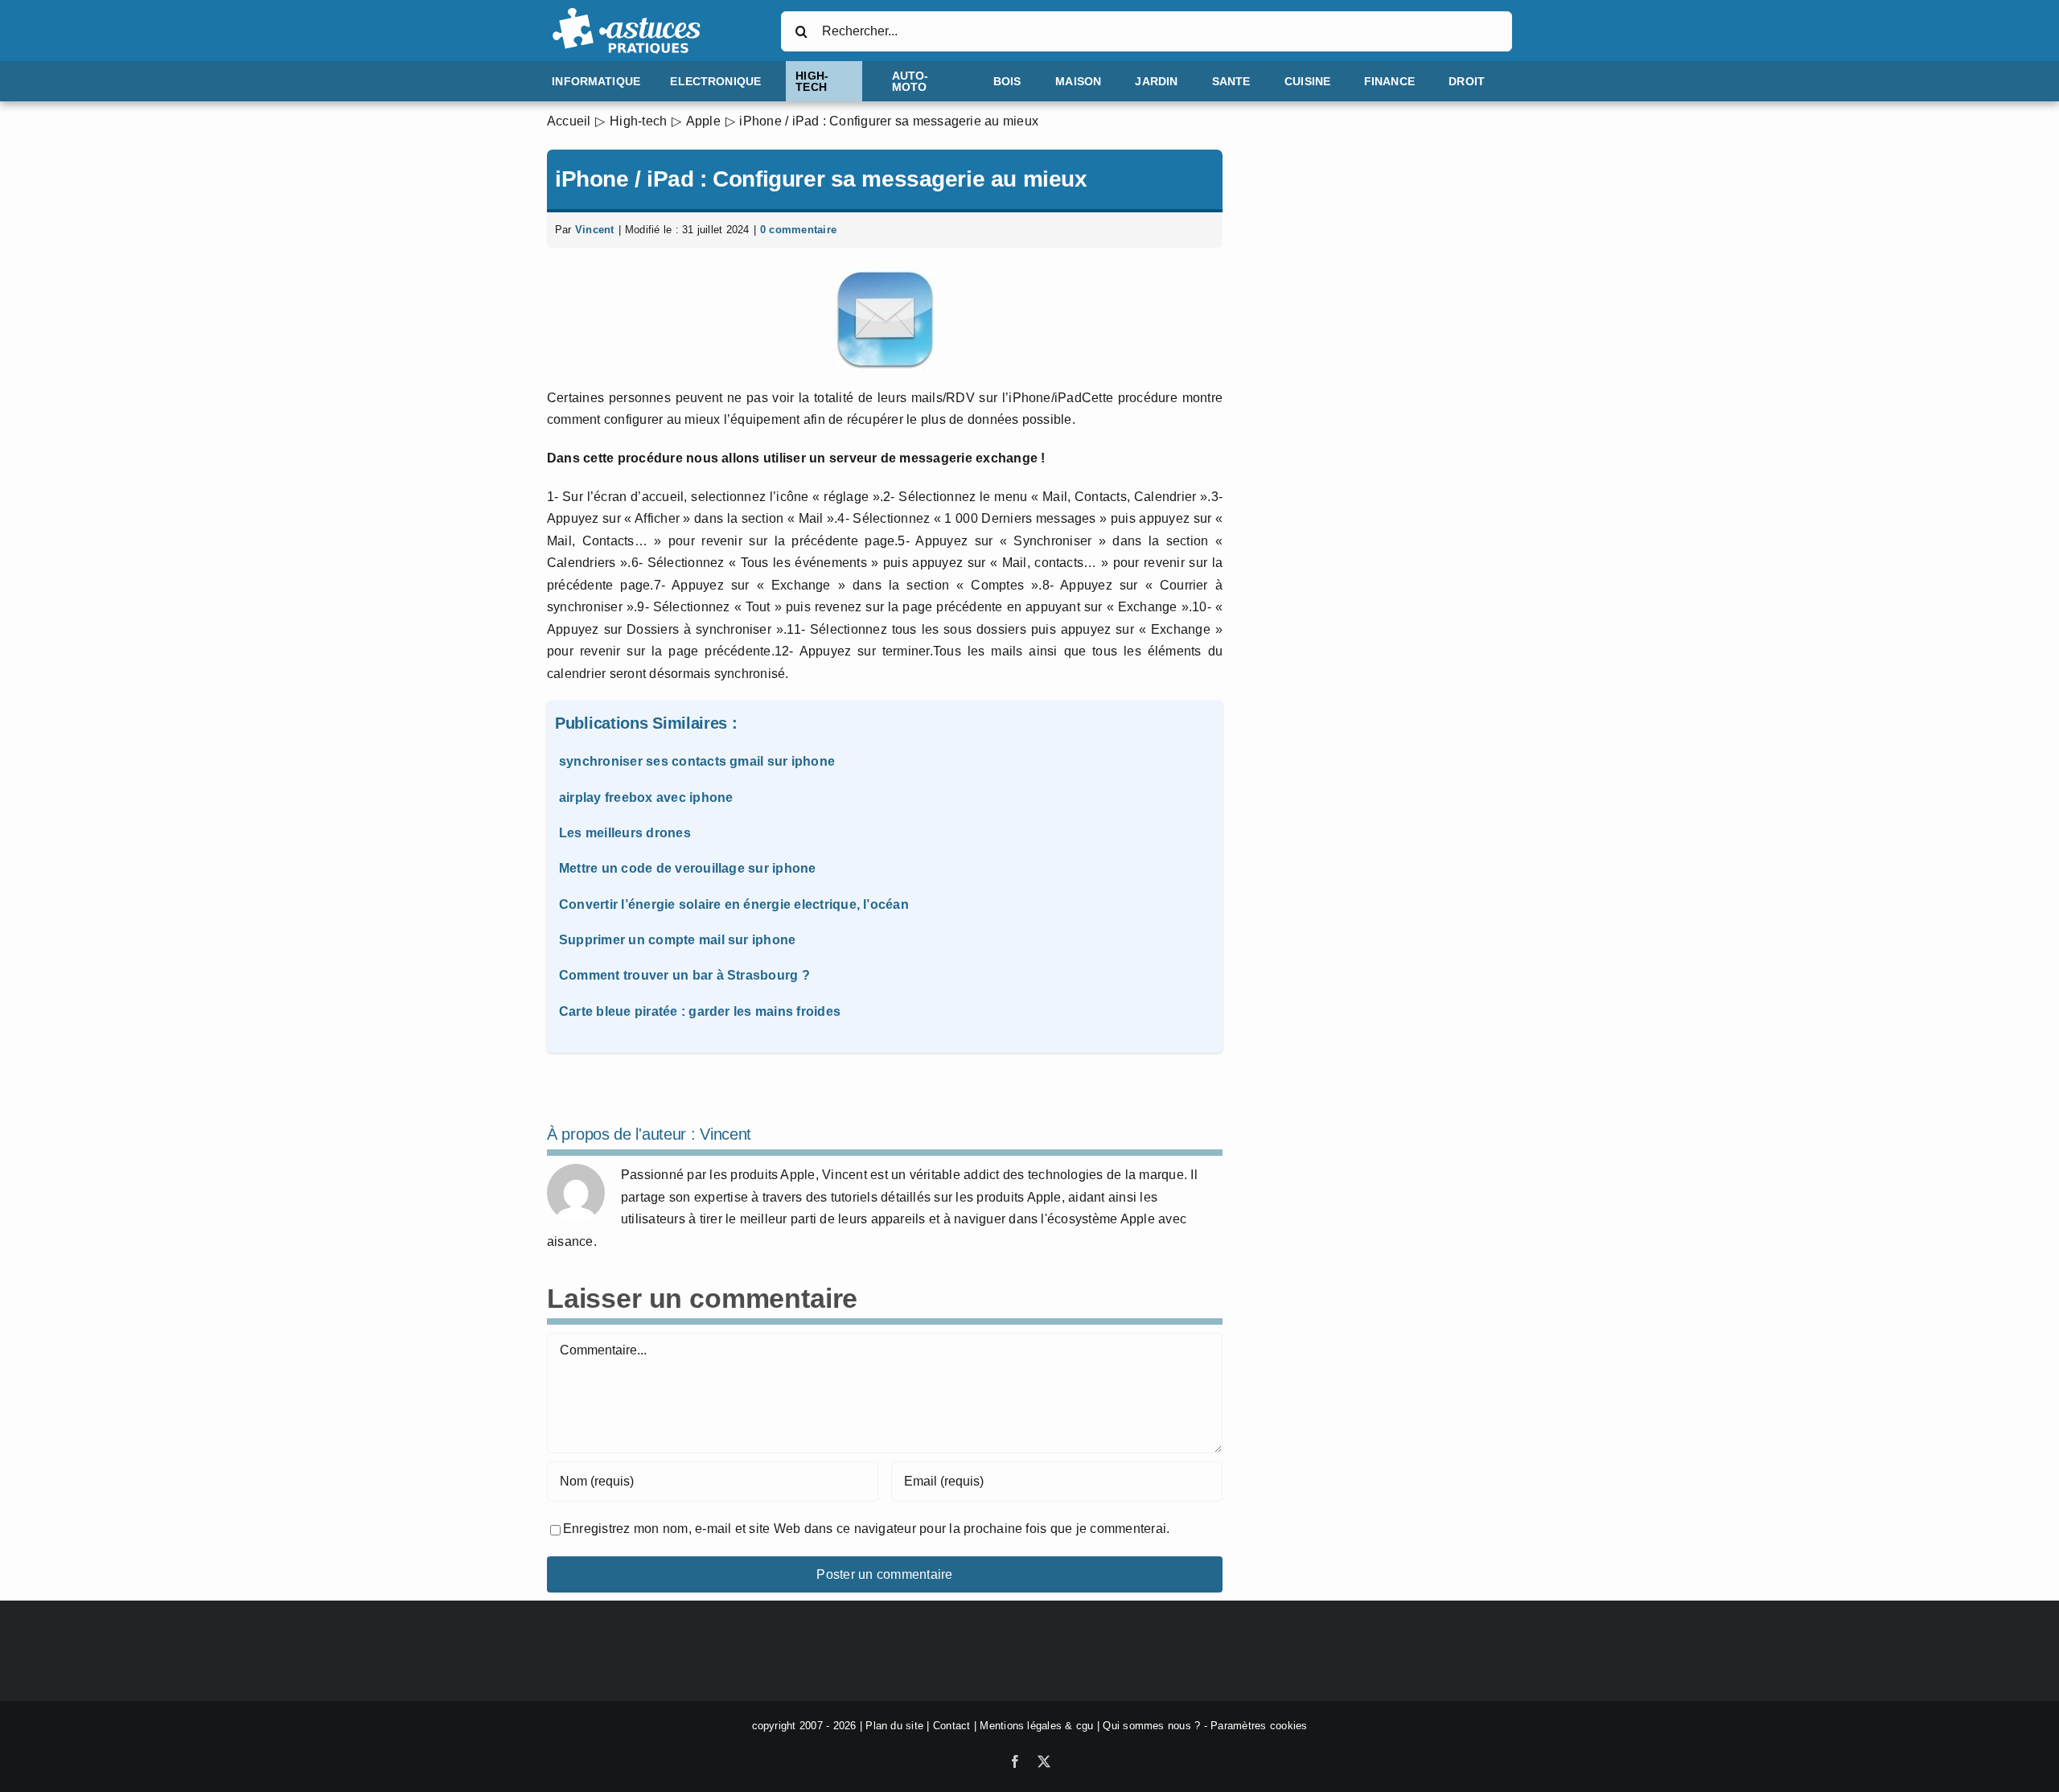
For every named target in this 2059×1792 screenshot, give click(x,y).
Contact (952, 1726)
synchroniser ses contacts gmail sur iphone (697, 761)
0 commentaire (798, 230)
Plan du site (894, 1726)
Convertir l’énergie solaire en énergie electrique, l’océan (734, 904)
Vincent (595, 230)
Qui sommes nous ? (1151, 1726)
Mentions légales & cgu (1036, 1726)
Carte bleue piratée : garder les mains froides (700, 1011)
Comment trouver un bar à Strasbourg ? (684, 975)
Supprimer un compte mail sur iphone (677, 940)
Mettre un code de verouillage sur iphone (688, 868)
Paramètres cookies (1259, 1726)
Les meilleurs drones (625, 833)
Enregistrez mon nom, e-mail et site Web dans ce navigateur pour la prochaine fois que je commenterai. (866, 1529)
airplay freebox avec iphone (646, 797)
